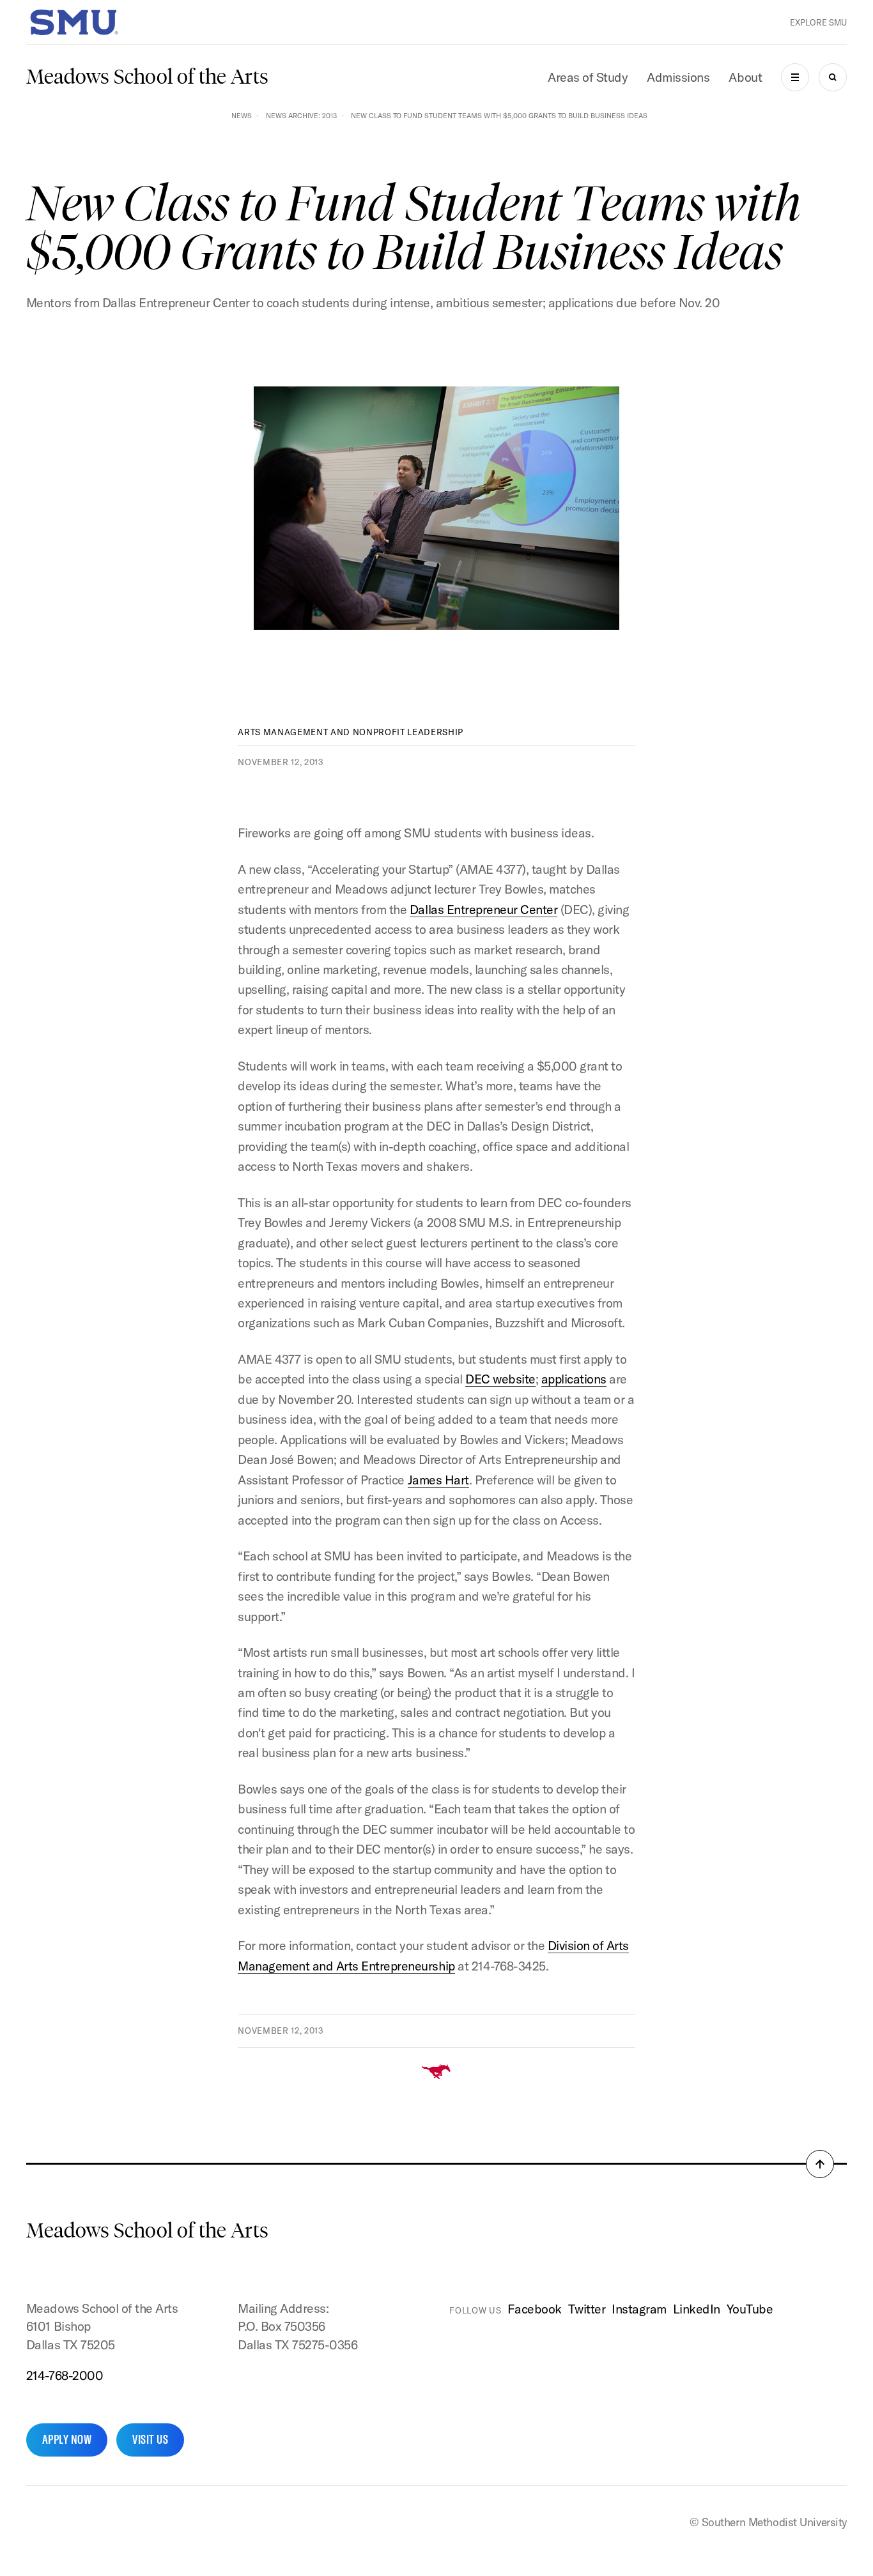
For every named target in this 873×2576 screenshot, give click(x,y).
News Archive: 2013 (301, 116)
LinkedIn (697, 2309)
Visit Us (150, 2439)
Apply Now (67, 2439)
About (745, 77)
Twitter (587, 2309)
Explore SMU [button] (818, 22)
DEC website (500, 1379)
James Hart (438, 1480)
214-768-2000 (65, 2375)
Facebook (534, 2309)
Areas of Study (588, 77)
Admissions (678, 77)
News (242, 116)
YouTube (750, 2309)
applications (574, 1379)
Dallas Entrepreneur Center (483, 909)
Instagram (639, 2309)
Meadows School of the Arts (147, 77)
